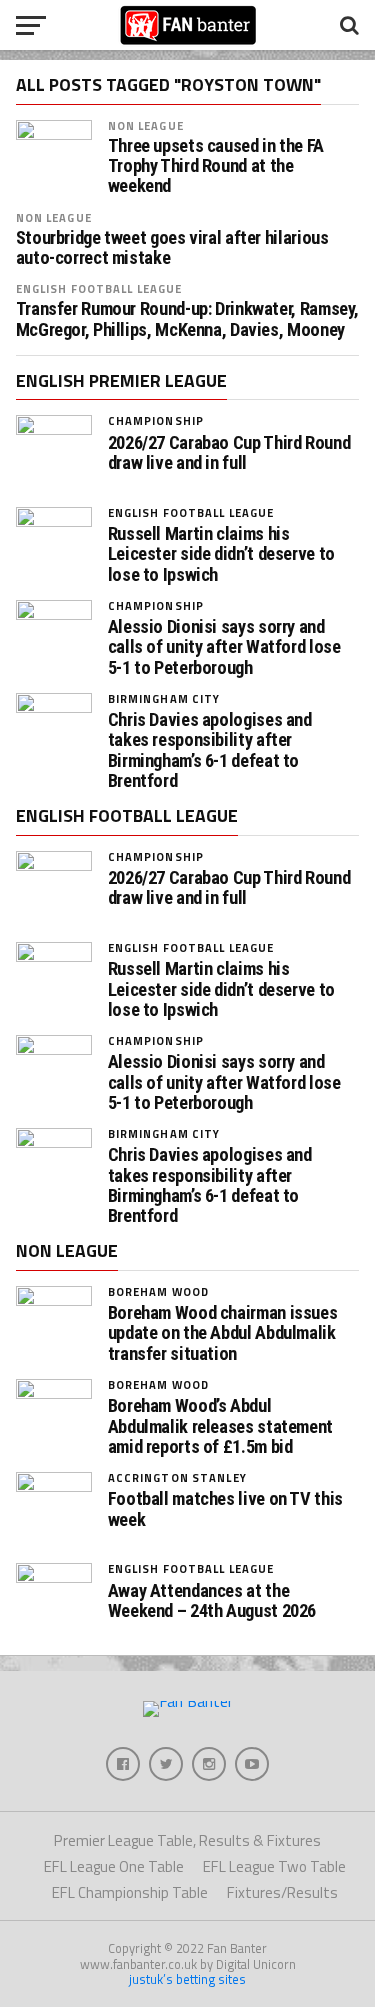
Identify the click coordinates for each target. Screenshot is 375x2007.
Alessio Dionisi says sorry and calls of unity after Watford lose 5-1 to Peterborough (224, 647)
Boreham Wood (158, 1291)
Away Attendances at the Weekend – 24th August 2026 (212, 1601)
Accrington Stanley (177, 1477)
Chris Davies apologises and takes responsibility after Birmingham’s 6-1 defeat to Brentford (210, 750)
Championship (156, 420)
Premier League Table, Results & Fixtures (187, 1840)
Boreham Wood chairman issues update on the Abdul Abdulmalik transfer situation (223, 1333)
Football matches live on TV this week (225, 1509)
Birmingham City (164, 698)
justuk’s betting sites (187, 1979)
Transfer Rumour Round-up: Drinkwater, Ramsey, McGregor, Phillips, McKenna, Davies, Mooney (187, 319)
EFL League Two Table (274, 1866)
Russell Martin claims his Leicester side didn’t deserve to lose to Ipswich (221, 554)
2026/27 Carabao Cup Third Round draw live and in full (229, 453)
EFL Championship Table (130, 1892)
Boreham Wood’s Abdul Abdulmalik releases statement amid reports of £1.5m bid (220, 1426)
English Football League (99, 288)
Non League (146, 125)
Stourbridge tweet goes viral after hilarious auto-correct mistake (172, 248)
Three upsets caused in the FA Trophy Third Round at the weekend (216, 166)
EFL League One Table (114, 1866)
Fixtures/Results (282, 1892)
